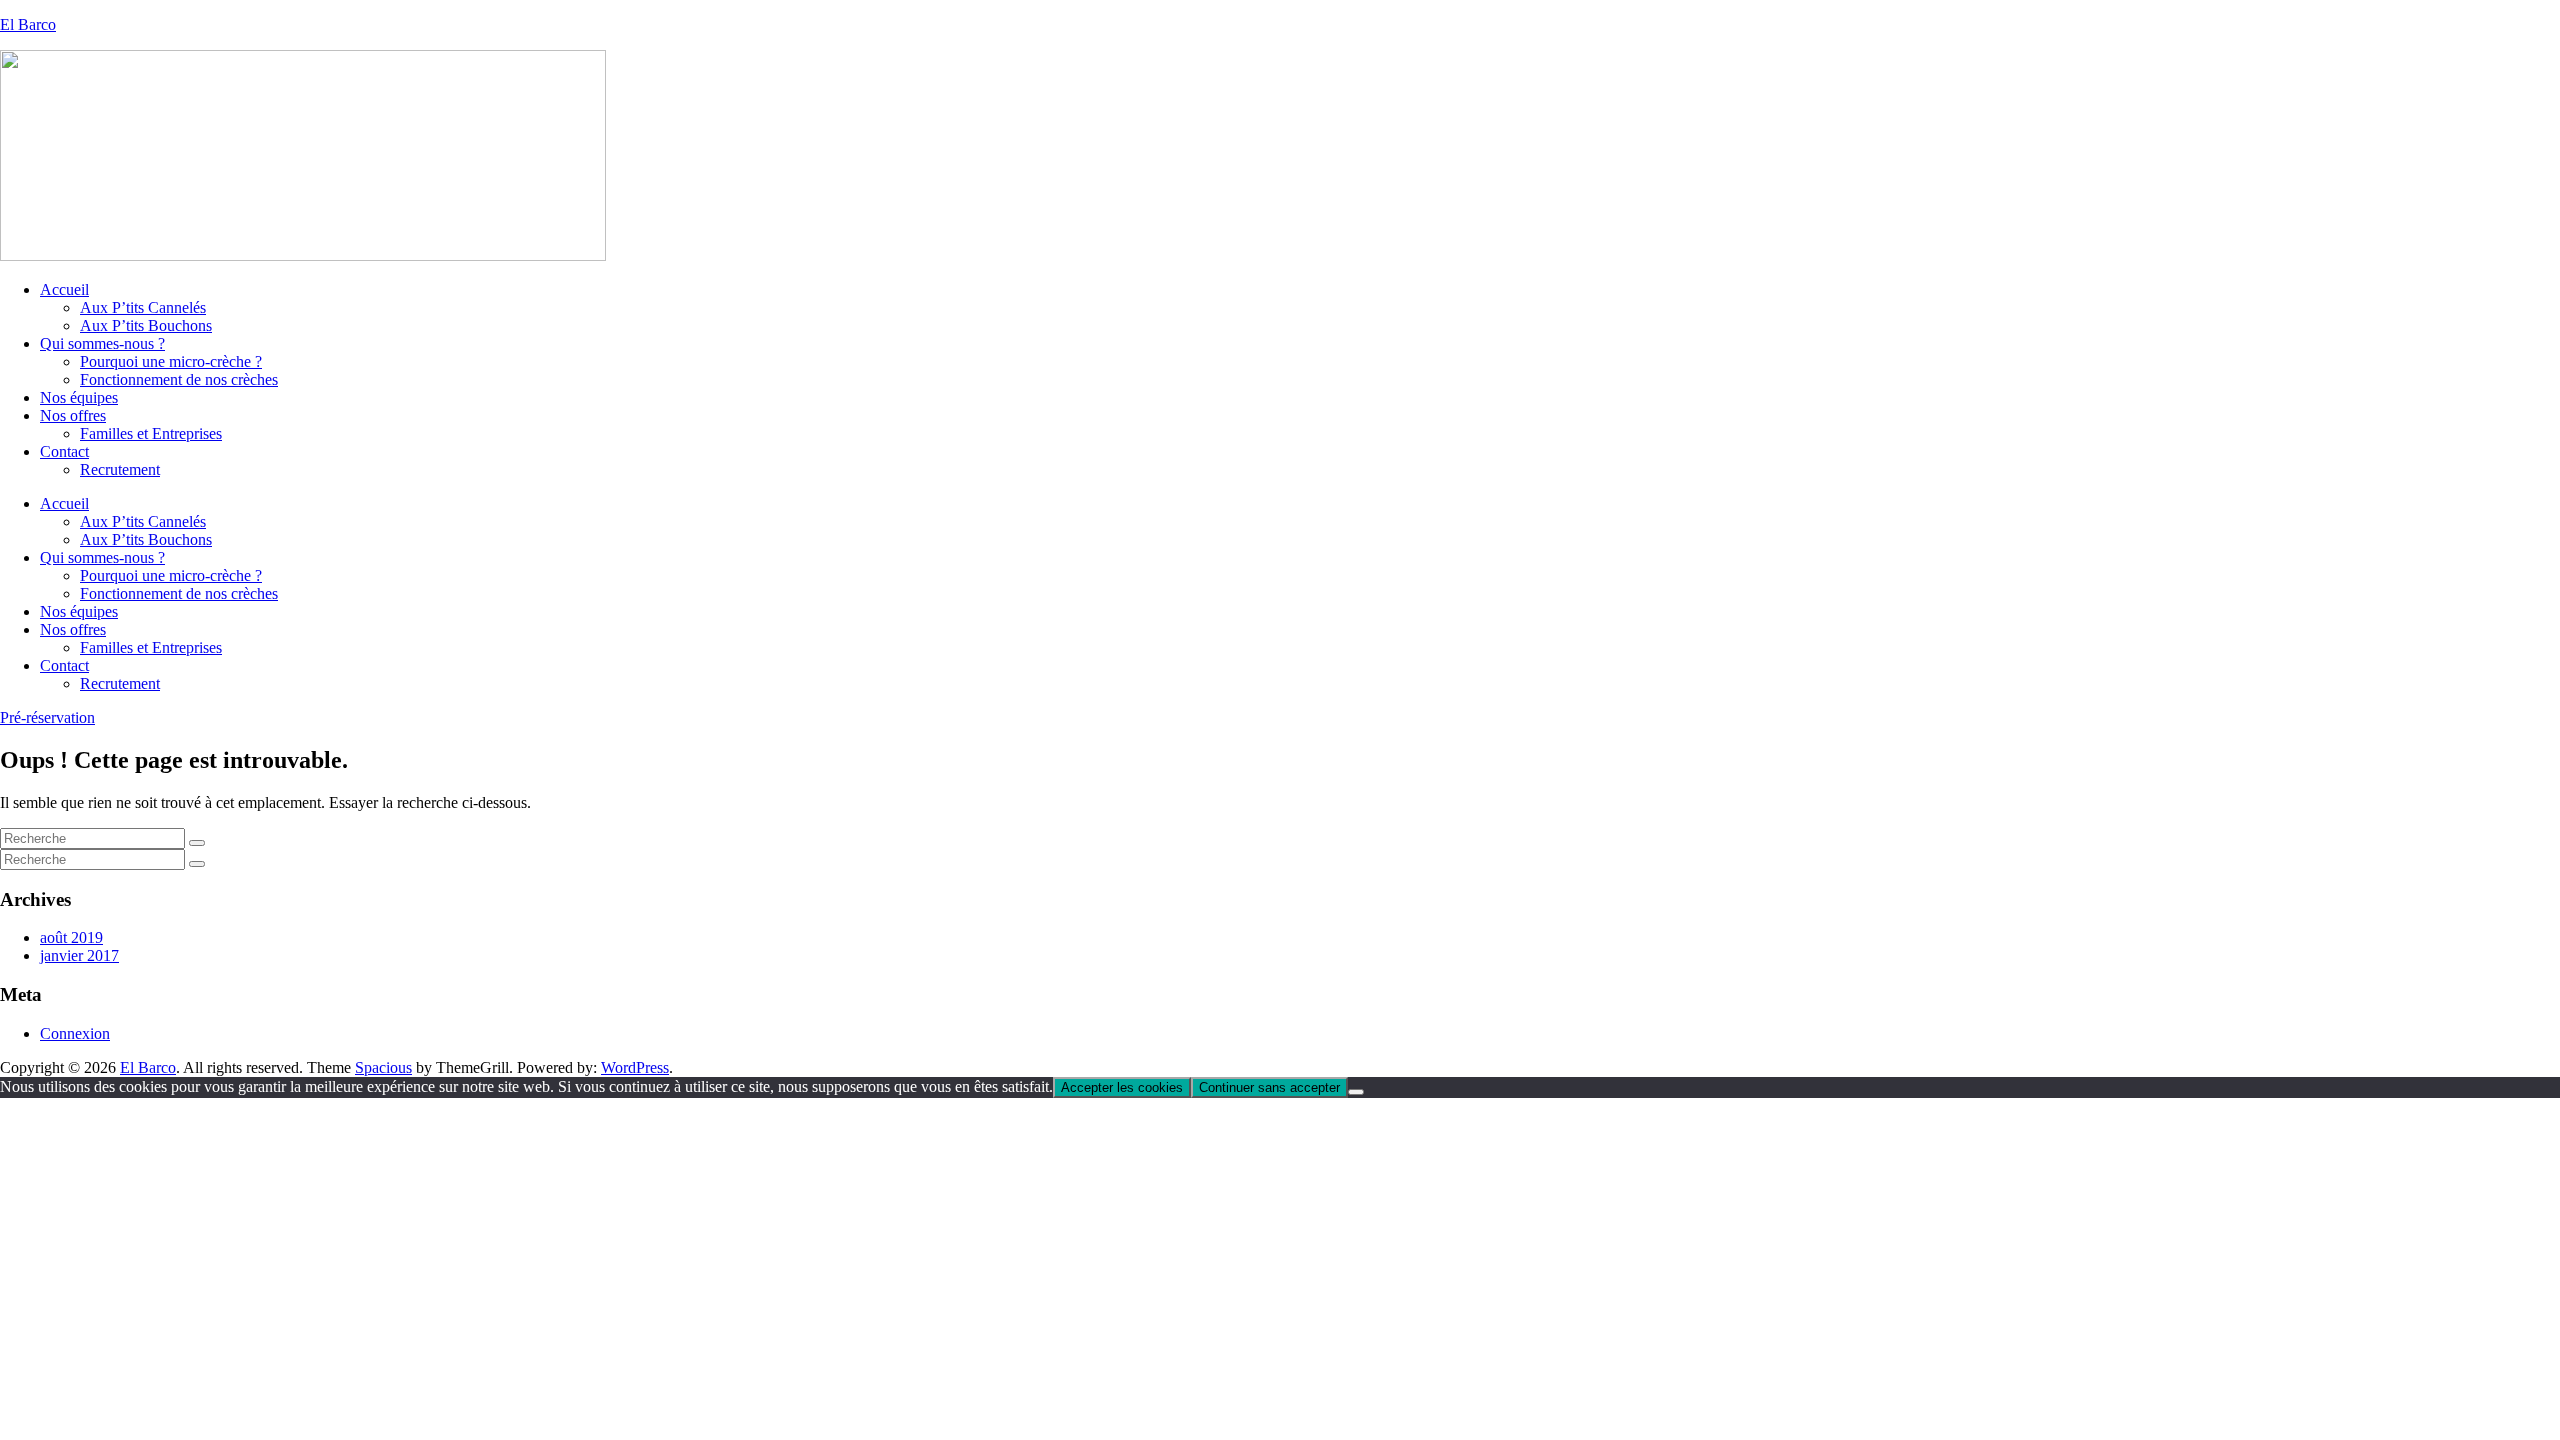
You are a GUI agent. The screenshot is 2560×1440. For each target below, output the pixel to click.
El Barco (28, 24)
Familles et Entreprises (151, 433)
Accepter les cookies (1122, 1087)
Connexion (75, 1033)
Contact (64, 451)
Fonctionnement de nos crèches (179, 379)
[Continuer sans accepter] (1356, 1092)
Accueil (64, 289)
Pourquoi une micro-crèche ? (171, 361)
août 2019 (71, 937)
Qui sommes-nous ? (102, 343)
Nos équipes (79, 397)
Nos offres (73, 415)
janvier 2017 (79, 955)
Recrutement (120, 469)
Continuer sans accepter (1269, 1087)
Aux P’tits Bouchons (146, 325)
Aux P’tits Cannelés (143, 307)
